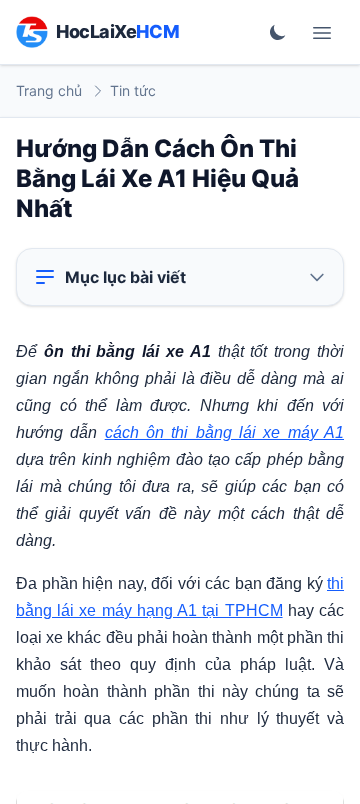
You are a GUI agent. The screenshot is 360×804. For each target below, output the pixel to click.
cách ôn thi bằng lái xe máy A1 (224, 432)
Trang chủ (49, 90)
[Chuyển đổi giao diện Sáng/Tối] (278, 32)
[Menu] (322, 32)
